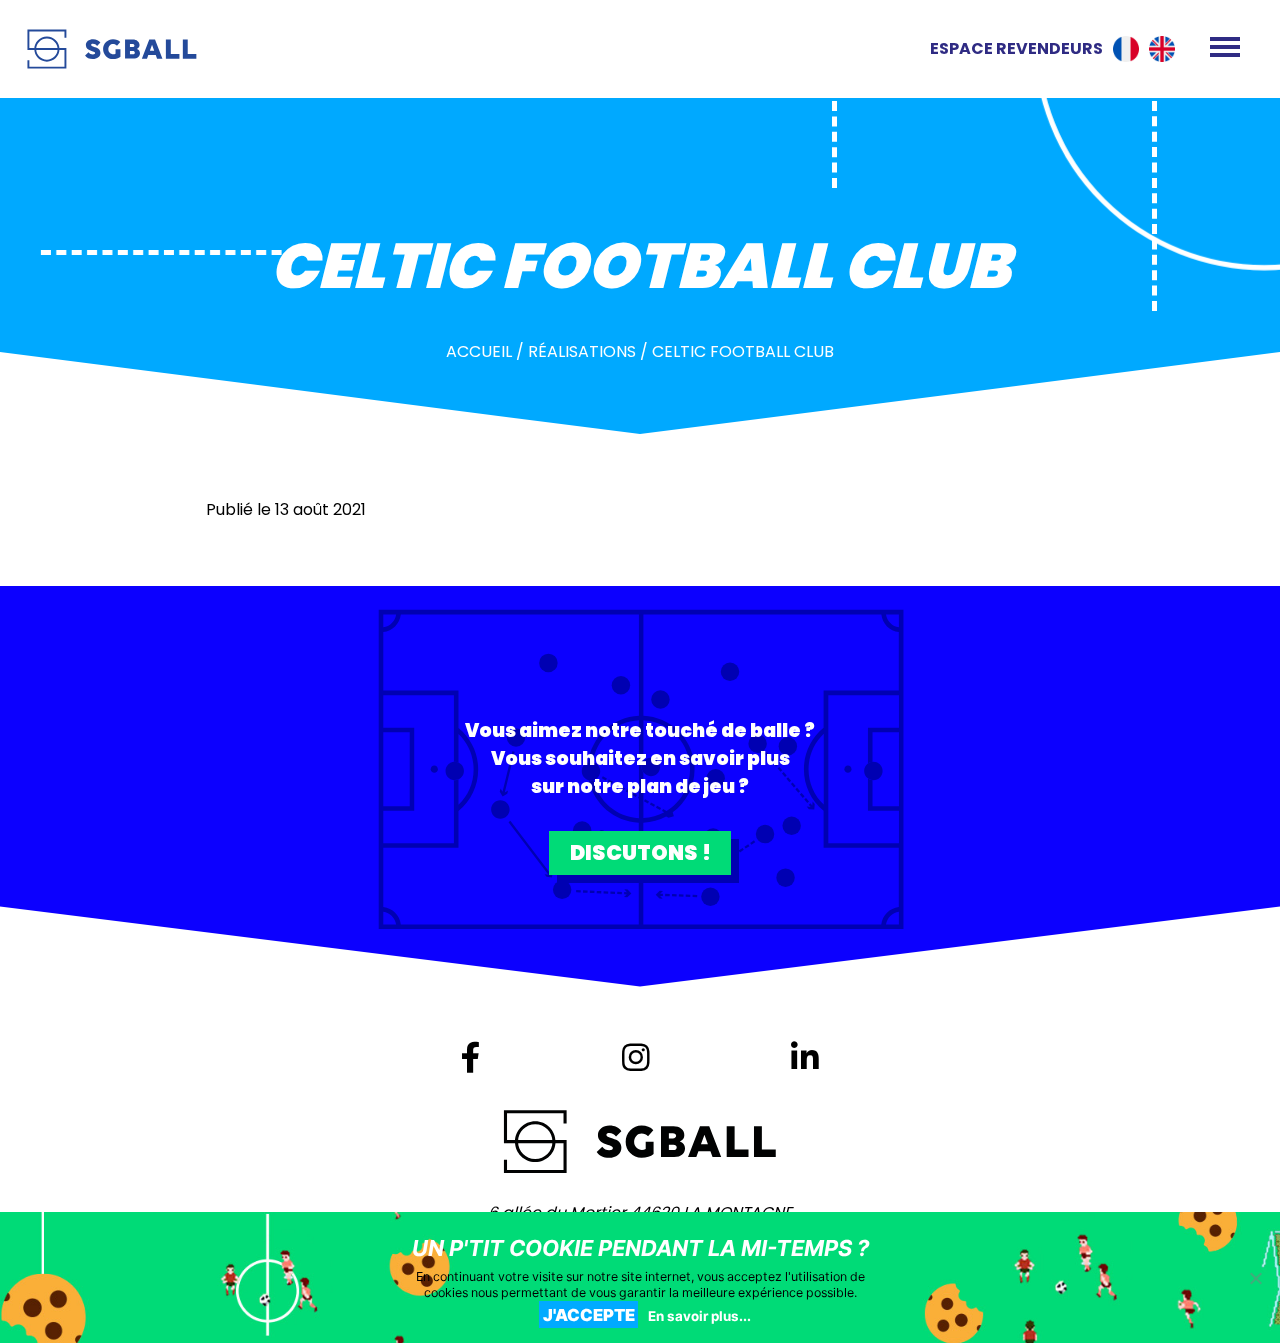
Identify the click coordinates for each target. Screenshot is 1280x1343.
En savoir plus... (699, 1316)
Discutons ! (640, 852)
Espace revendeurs (1016, 48)
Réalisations (582, 351)
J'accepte (589, 1315)
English (1162, 49)
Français (1126, 49)
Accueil (479, 351)
